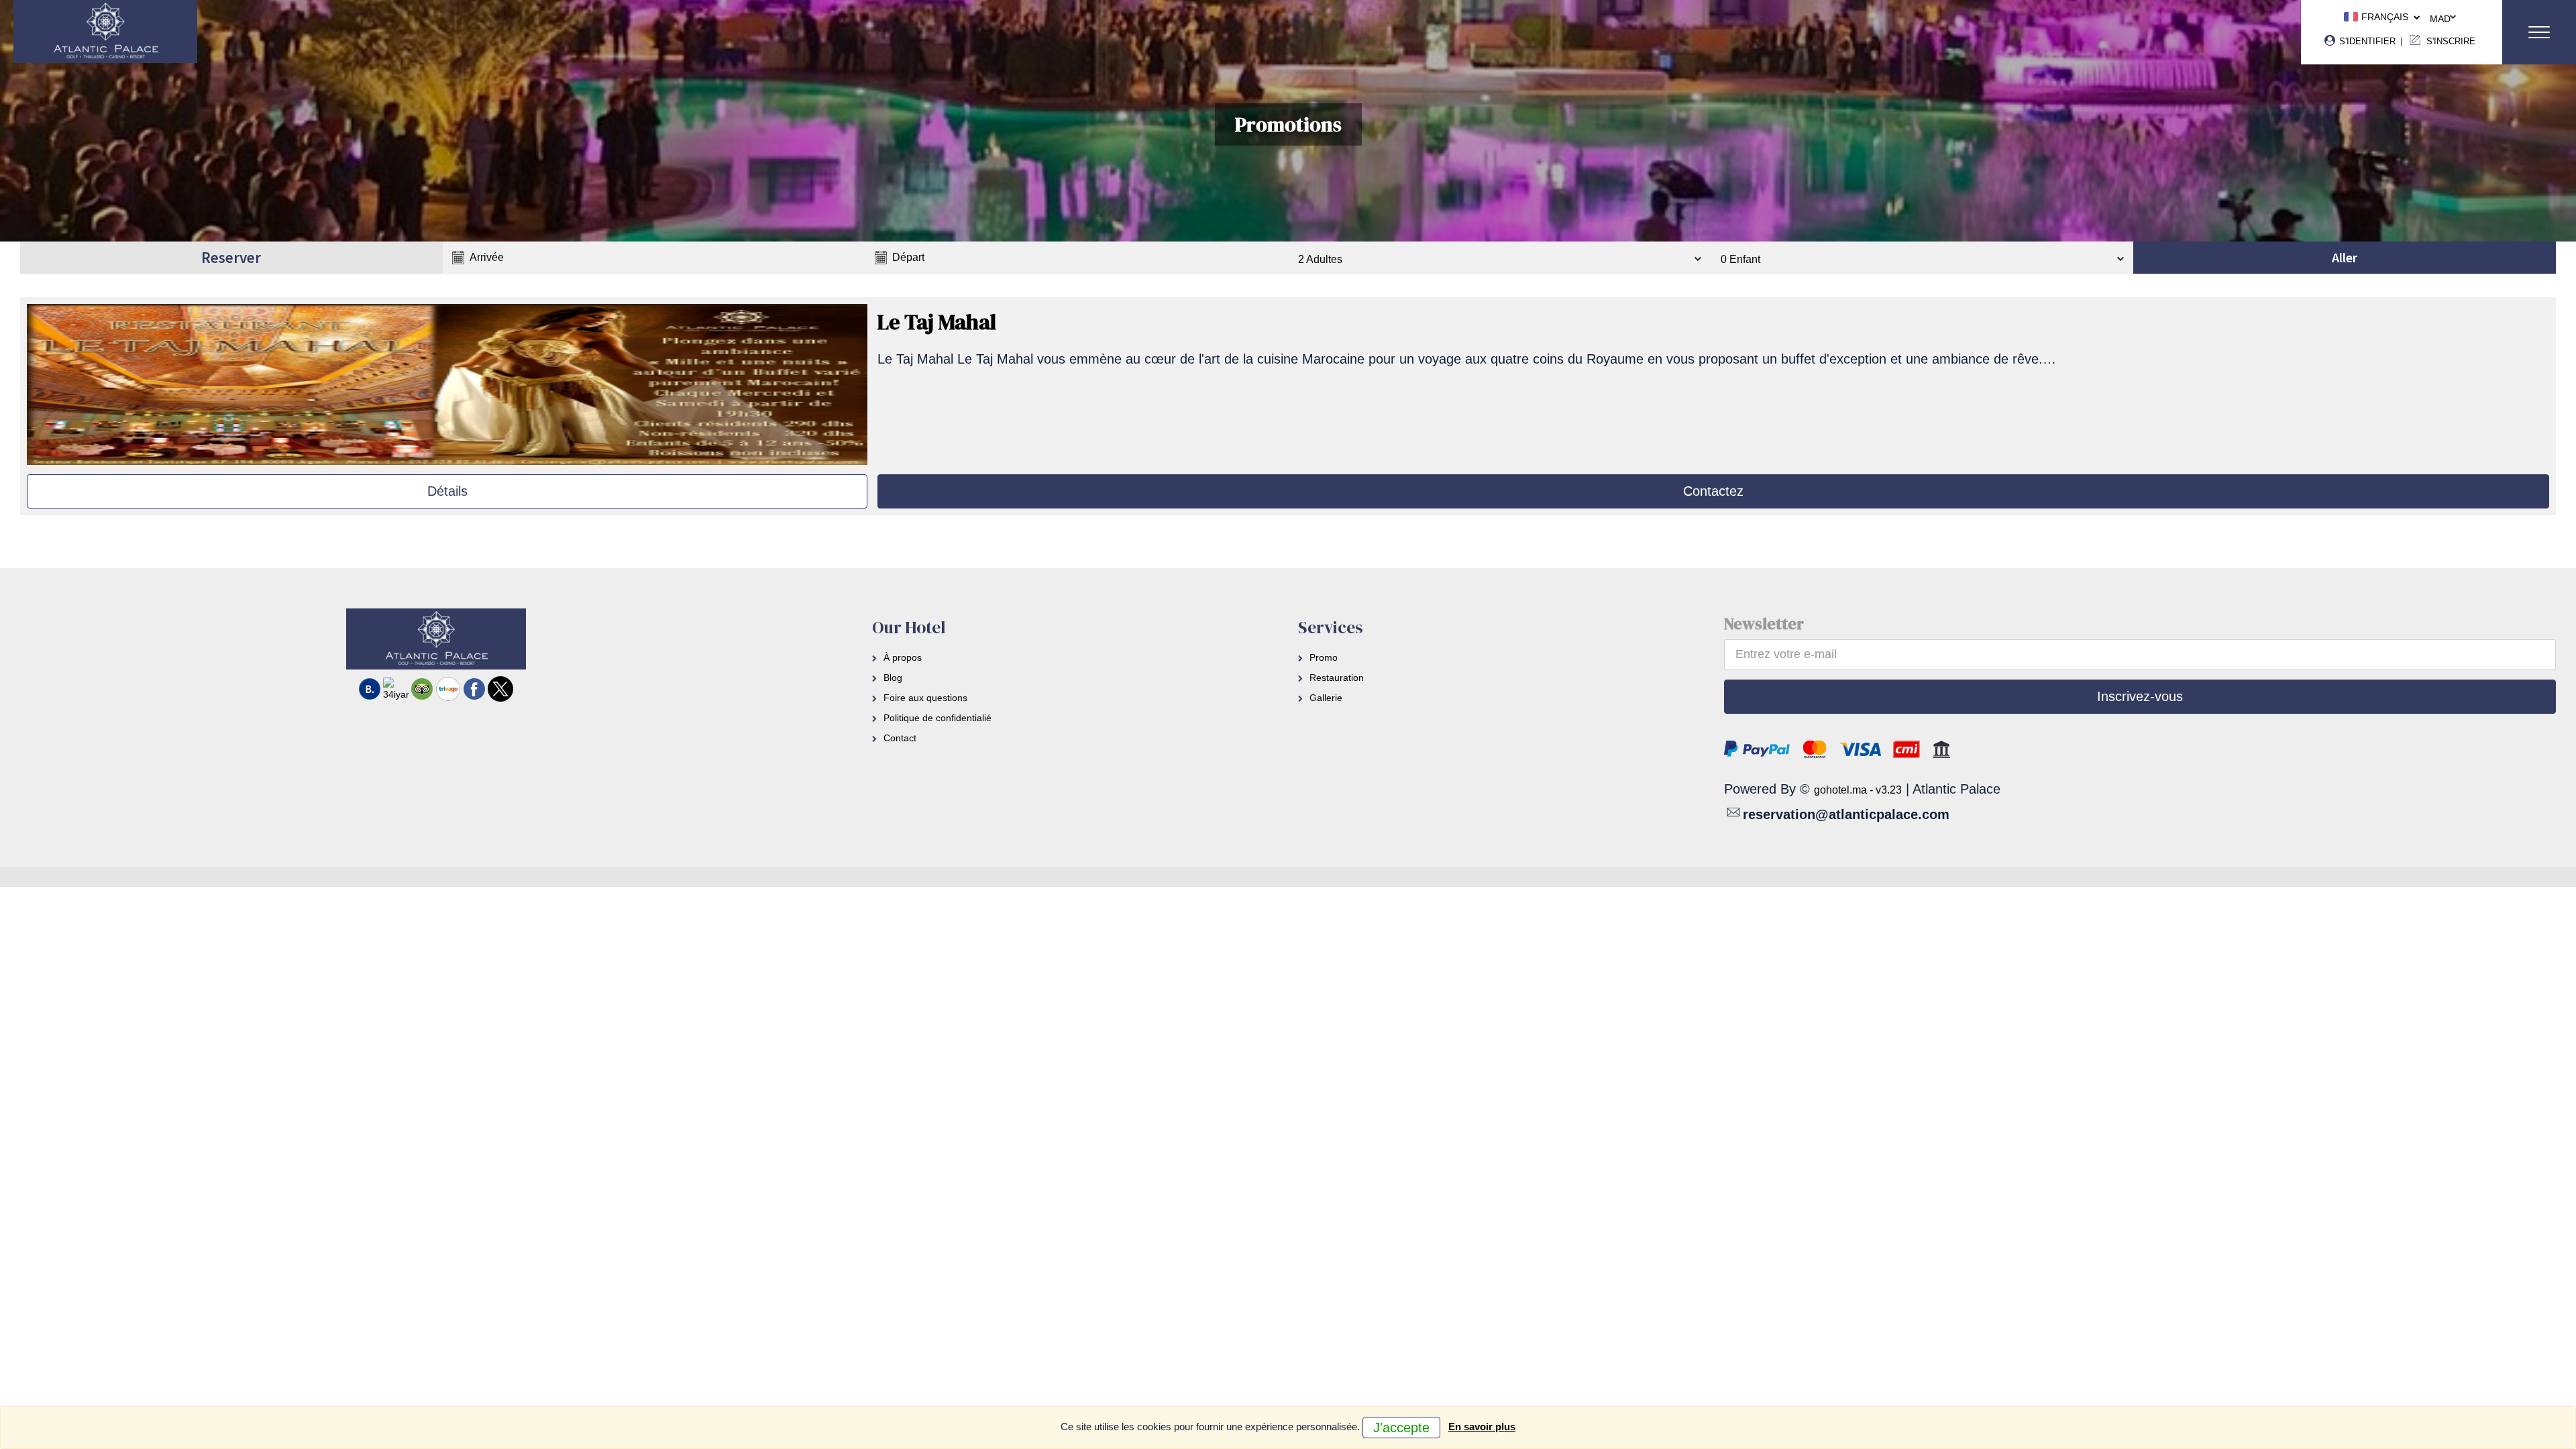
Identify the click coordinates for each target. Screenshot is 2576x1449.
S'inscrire (2450, 41)
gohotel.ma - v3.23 (1858, 790)
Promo (1324, 657)
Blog (893, 678)
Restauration (1337, 678)
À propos (903, 657)
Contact (900, 738)
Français (2383, 17)
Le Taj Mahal (937, 322)
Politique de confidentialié (937, 718)
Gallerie (1326, 698)
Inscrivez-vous (2140, 696)
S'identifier (2366, 41)
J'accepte (1401, 1428)
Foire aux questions (925, 698)
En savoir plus (1482, 1427)
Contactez (1713, 491)
